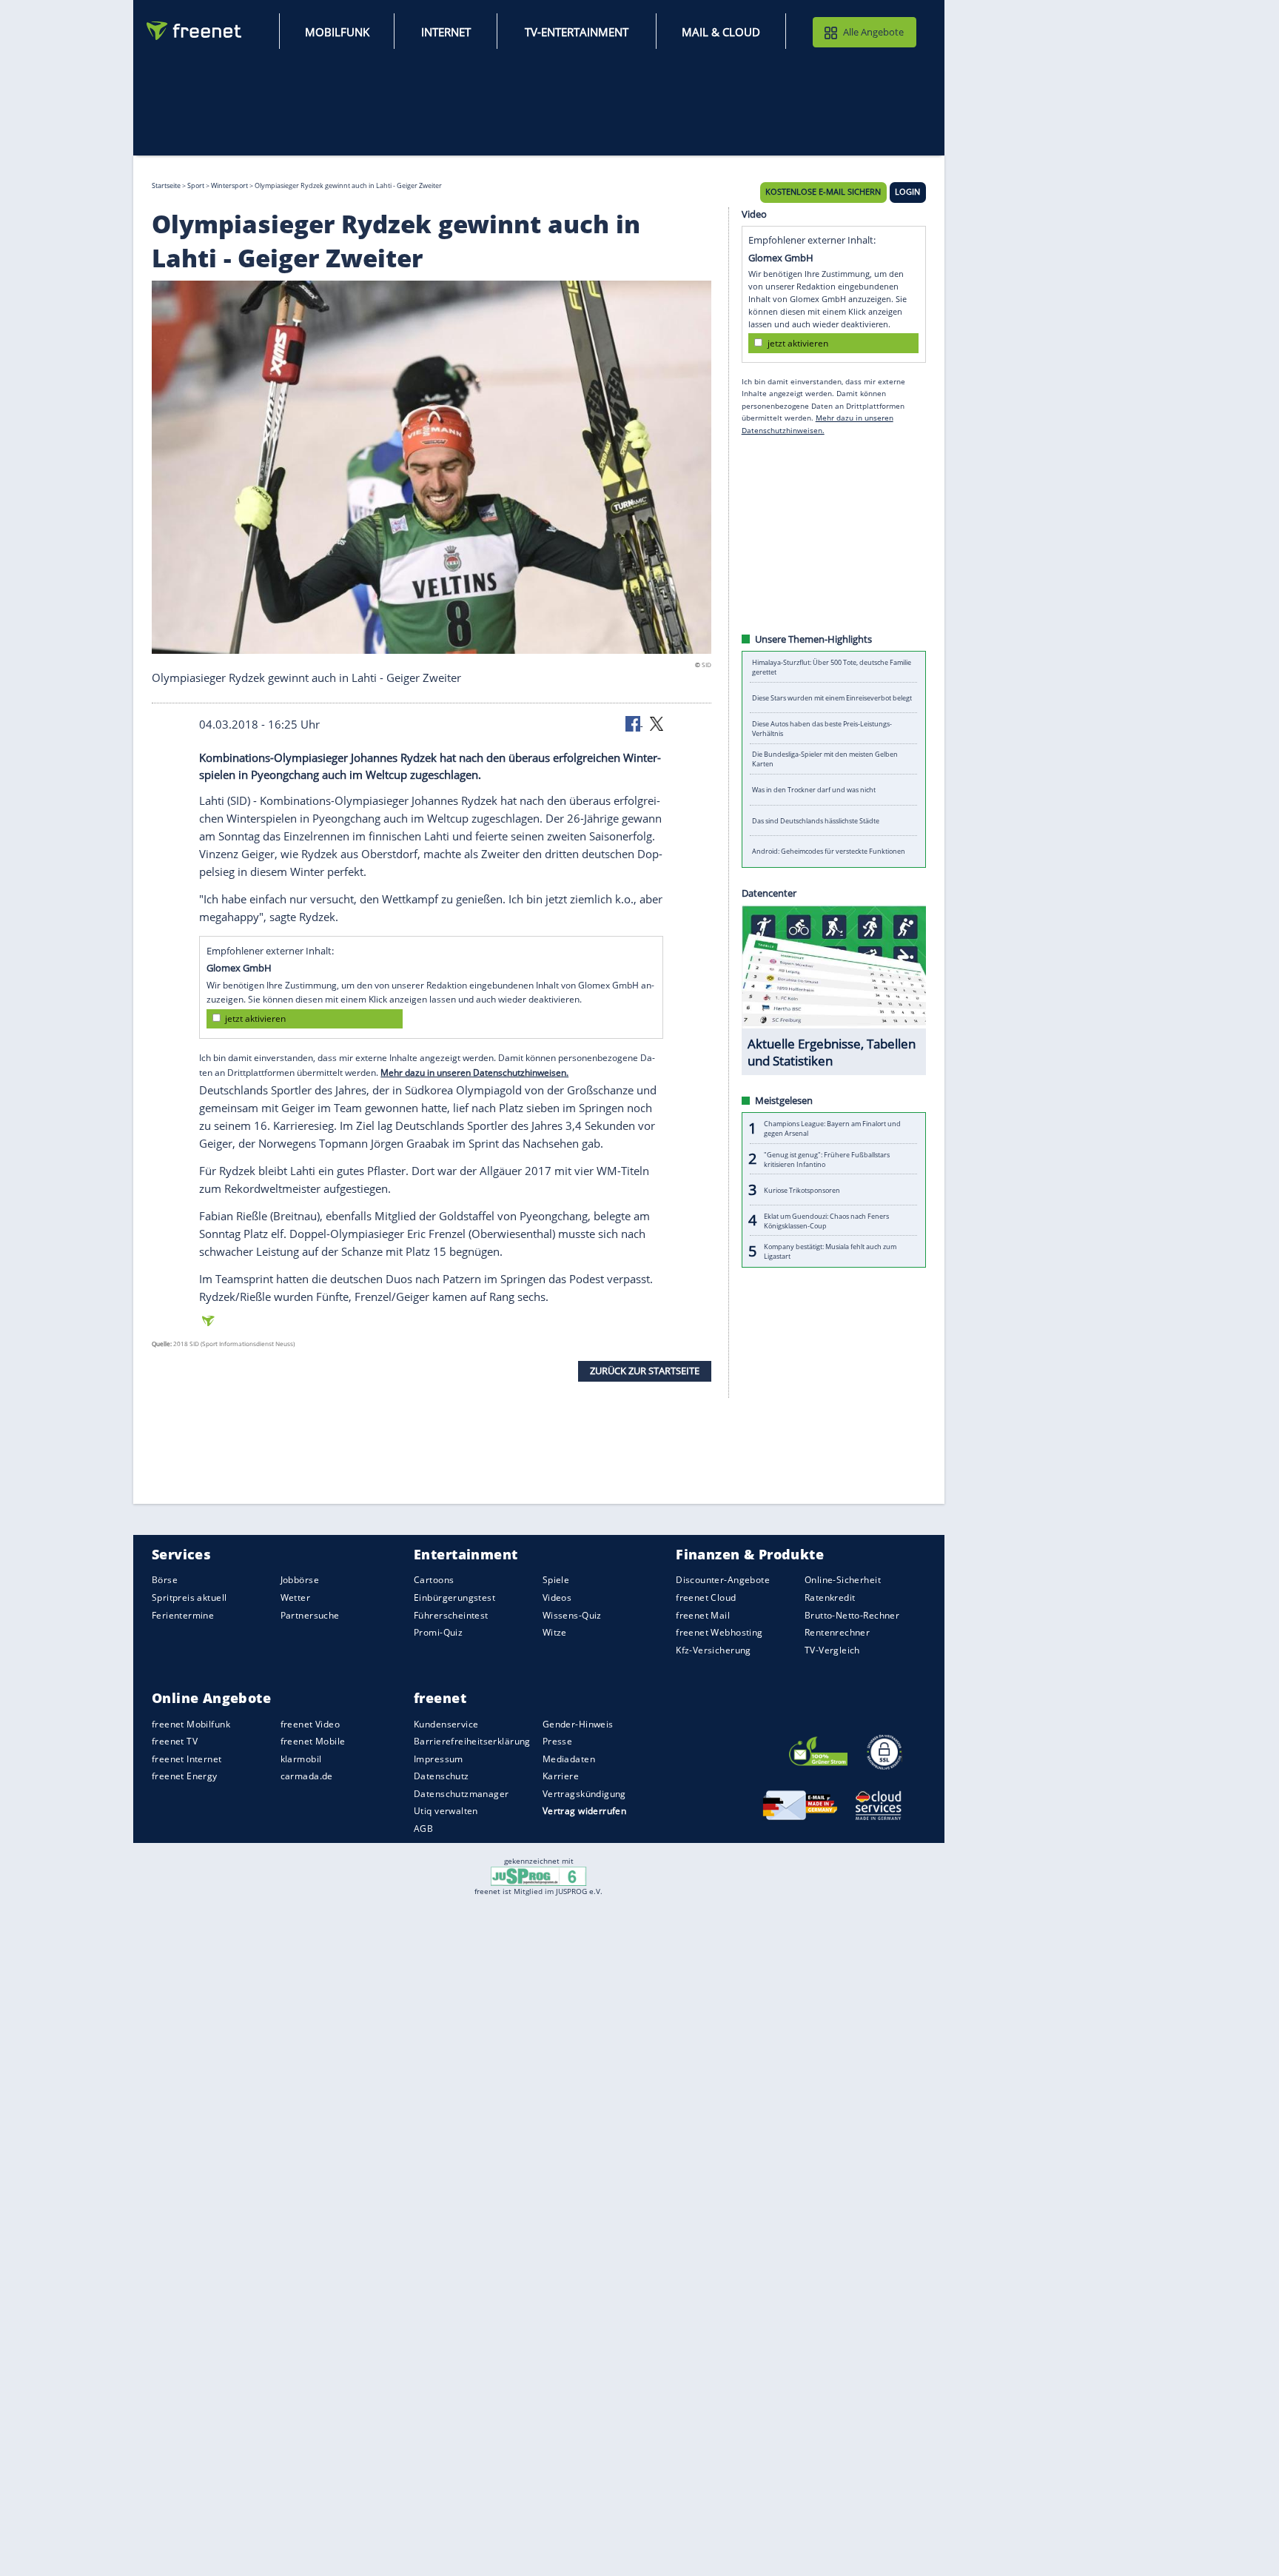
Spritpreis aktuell (189, 1598)
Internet (446, 32)
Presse (558, 1742)
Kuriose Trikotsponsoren (802, 1190)
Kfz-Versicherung (714, 1650)
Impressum (439, 1759)
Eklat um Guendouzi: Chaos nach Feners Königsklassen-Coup (826, 1221)
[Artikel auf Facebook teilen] (634, 723)
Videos (557, 1598)
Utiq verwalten (446, 1811)
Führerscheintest (451, 1615)
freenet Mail (703, 1615)
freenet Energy (185, 1777)
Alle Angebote (873, 32)
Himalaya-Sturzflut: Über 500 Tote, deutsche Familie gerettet (832, 667)
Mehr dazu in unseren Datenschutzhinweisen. (474, 1073)
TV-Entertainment (577, 32)
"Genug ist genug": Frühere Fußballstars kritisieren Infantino (827, 1160)
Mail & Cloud (721, 32)
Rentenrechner (837, 1633)
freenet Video (310, 1724)
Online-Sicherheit (843, 1580)
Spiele (556, 1580)
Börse (165, 1580)
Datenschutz (442, 1777)
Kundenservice (446, 1724)
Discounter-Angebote (723, 1580)
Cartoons (434, 1580)
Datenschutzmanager (461, 1794)
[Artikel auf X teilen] (657, 723)
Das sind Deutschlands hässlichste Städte (816, 821)
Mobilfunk (337, 32)
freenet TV (175, 1742)
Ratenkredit (830, 1598)
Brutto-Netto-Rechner (852, 1615)
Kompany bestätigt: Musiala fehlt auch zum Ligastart (830, 1252)
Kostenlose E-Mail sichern (823, 193)
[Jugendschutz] (538, 1876)
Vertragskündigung (584, 1794)
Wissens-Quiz (572, 1615)
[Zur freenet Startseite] (195, 31)
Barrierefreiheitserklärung (472, 1742)
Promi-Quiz (438, 1633)
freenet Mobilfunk (191, 1724)
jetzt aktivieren (255, 1019)
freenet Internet (187, 1759)
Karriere (561, 1777)
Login (907, 193)
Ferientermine (183, 1615)
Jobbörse (300, 1580)
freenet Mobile (313, 1742)
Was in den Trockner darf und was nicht (814, 790)
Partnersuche (310, 1615)
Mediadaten (569, 1759)
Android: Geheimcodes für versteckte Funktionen (829, 852)
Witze (555, 1633)
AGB (423, 1829)
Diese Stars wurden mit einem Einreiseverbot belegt (832, 698)
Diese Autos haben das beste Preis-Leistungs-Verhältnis (822, 729)
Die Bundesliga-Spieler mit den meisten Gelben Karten (825, 760)
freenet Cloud (706, 1598)
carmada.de (307, 1777)
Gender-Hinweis (578, 1724)
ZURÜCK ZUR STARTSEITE (645, 1371)
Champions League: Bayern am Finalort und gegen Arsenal (832, 1129)
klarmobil (301, 1759)
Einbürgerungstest (454, 1598)
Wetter (296, 1598)
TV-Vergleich (832, 1650)
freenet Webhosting (719, 1633)
